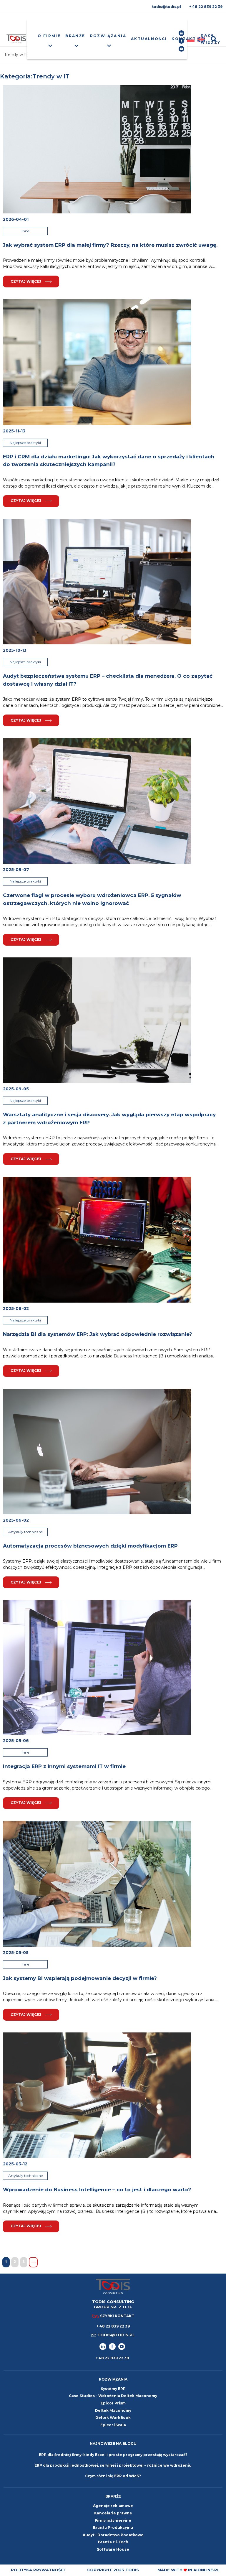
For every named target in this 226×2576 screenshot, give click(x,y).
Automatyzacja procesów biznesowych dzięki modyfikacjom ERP (90, 1546)
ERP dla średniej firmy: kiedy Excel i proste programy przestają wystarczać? (113, 2455)
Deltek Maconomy (113, 2410)
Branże (75, 36)
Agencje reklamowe (113, 2506)
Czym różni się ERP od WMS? (113, 2476)
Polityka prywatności (38, 2570)
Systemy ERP (113, 2389)
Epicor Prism (113, 2403)
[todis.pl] (16, 39)
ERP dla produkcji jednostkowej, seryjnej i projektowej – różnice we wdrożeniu (113, 2465)
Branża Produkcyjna (113, 2528)
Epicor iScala (113, 2425)
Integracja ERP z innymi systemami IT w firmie (64, 1766)
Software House (113, 2549)
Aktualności (149, 39)
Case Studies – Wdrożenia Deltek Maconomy (113, 2396)
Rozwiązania (108, 36)
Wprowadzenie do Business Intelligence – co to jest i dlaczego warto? (97, 2190)
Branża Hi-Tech (113, 2542)
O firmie (49, 36)
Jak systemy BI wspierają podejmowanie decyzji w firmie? (80, 1978)
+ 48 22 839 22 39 (206, 7)
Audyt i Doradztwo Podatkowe (113, 2535)
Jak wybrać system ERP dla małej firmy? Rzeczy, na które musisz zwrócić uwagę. (110, 245)
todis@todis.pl (166, 7)
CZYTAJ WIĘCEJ (26, 281)
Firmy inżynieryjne (113, 2520)
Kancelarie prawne (113, 2513)
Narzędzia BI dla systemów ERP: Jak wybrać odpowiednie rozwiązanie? (98, 1334)
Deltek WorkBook (113, 2418)
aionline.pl (206, 2570)
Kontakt (184, 39)
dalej (33, 2262)
